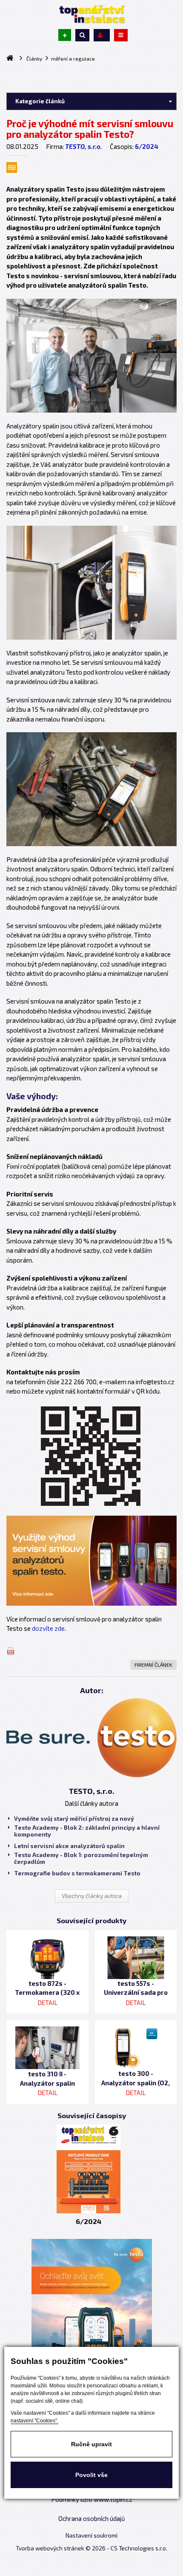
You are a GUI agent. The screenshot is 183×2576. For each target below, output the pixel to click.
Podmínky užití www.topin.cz (92, 2499)
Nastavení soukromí (91, 2535)
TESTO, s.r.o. (84, 146)
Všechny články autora (92, 1896)
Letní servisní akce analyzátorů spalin (69, 1846)
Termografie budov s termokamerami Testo (77, 1873)
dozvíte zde (48, 1628)
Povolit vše (91, 2475)
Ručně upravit (91, 2444)
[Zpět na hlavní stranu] (91, 14)
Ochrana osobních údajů (92, 2518)
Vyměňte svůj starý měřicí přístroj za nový (74, 1819)
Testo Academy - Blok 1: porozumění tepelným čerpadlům (81, 1858)
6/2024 (147, 146)
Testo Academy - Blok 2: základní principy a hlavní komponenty (87, 1831)
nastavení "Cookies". (34, 2421)
